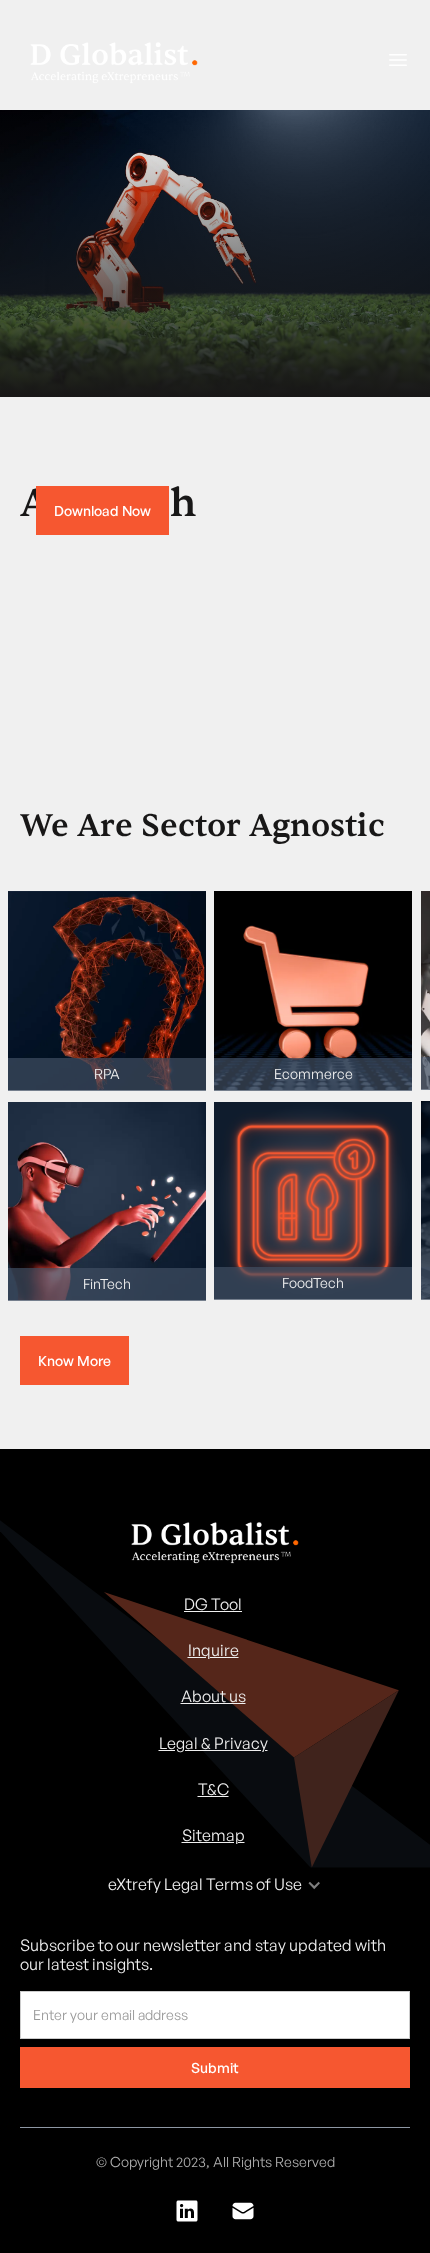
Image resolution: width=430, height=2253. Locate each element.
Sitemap (213, 1835)
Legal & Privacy (213, 1743)
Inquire (213, 1650)
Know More (74, 1360)
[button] (390, 60)
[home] (109, 62)
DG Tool (213, 1604)
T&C (213, 1789)
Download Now (102, 510)
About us (213, 1696)
